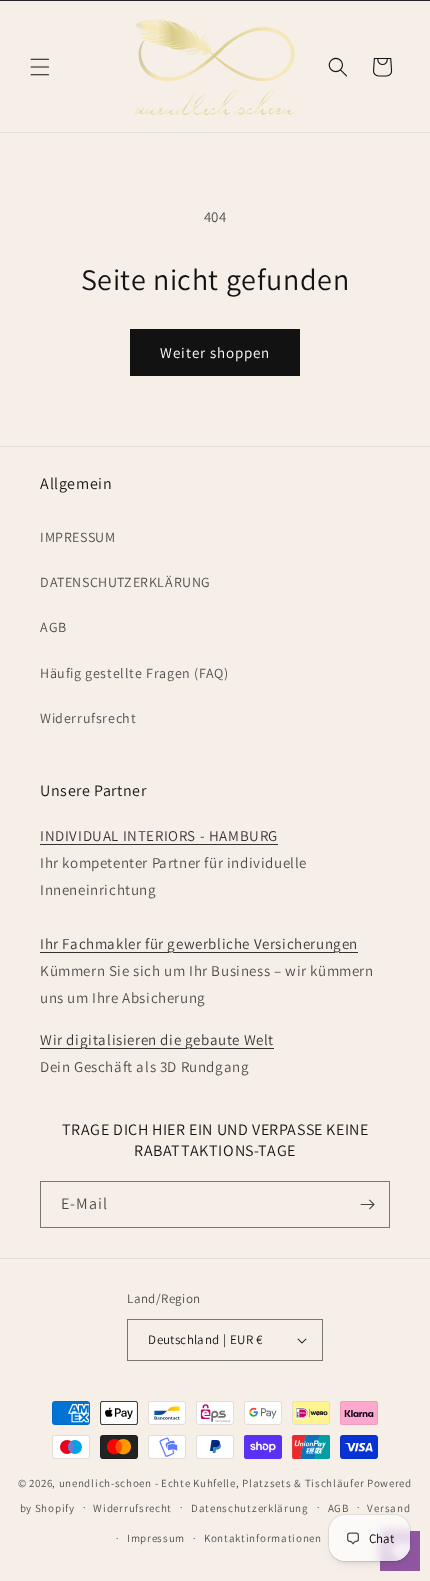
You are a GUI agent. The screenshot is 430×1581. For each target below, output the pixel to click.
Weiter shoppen (215, 352)
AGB (53, 627)
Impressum (156, 1538)
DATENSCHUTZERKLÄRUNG (125, 582)
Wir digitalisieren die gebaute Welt (157, 1039)
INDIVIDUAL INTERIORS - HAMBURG (159, 835)
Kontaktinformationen (263, 1538)
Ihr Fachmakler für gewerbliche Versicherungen (199, 943)
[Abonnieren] (367, 1204)
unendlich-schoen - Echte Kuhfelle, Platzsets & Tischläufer (212, 1483)
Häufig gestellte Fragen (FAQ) (134, 673)
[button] (40, 67)
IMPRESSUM (77, 537)
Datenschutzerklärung (250, 1508)
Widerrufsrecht (88, 718)
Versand (388, 1508)
